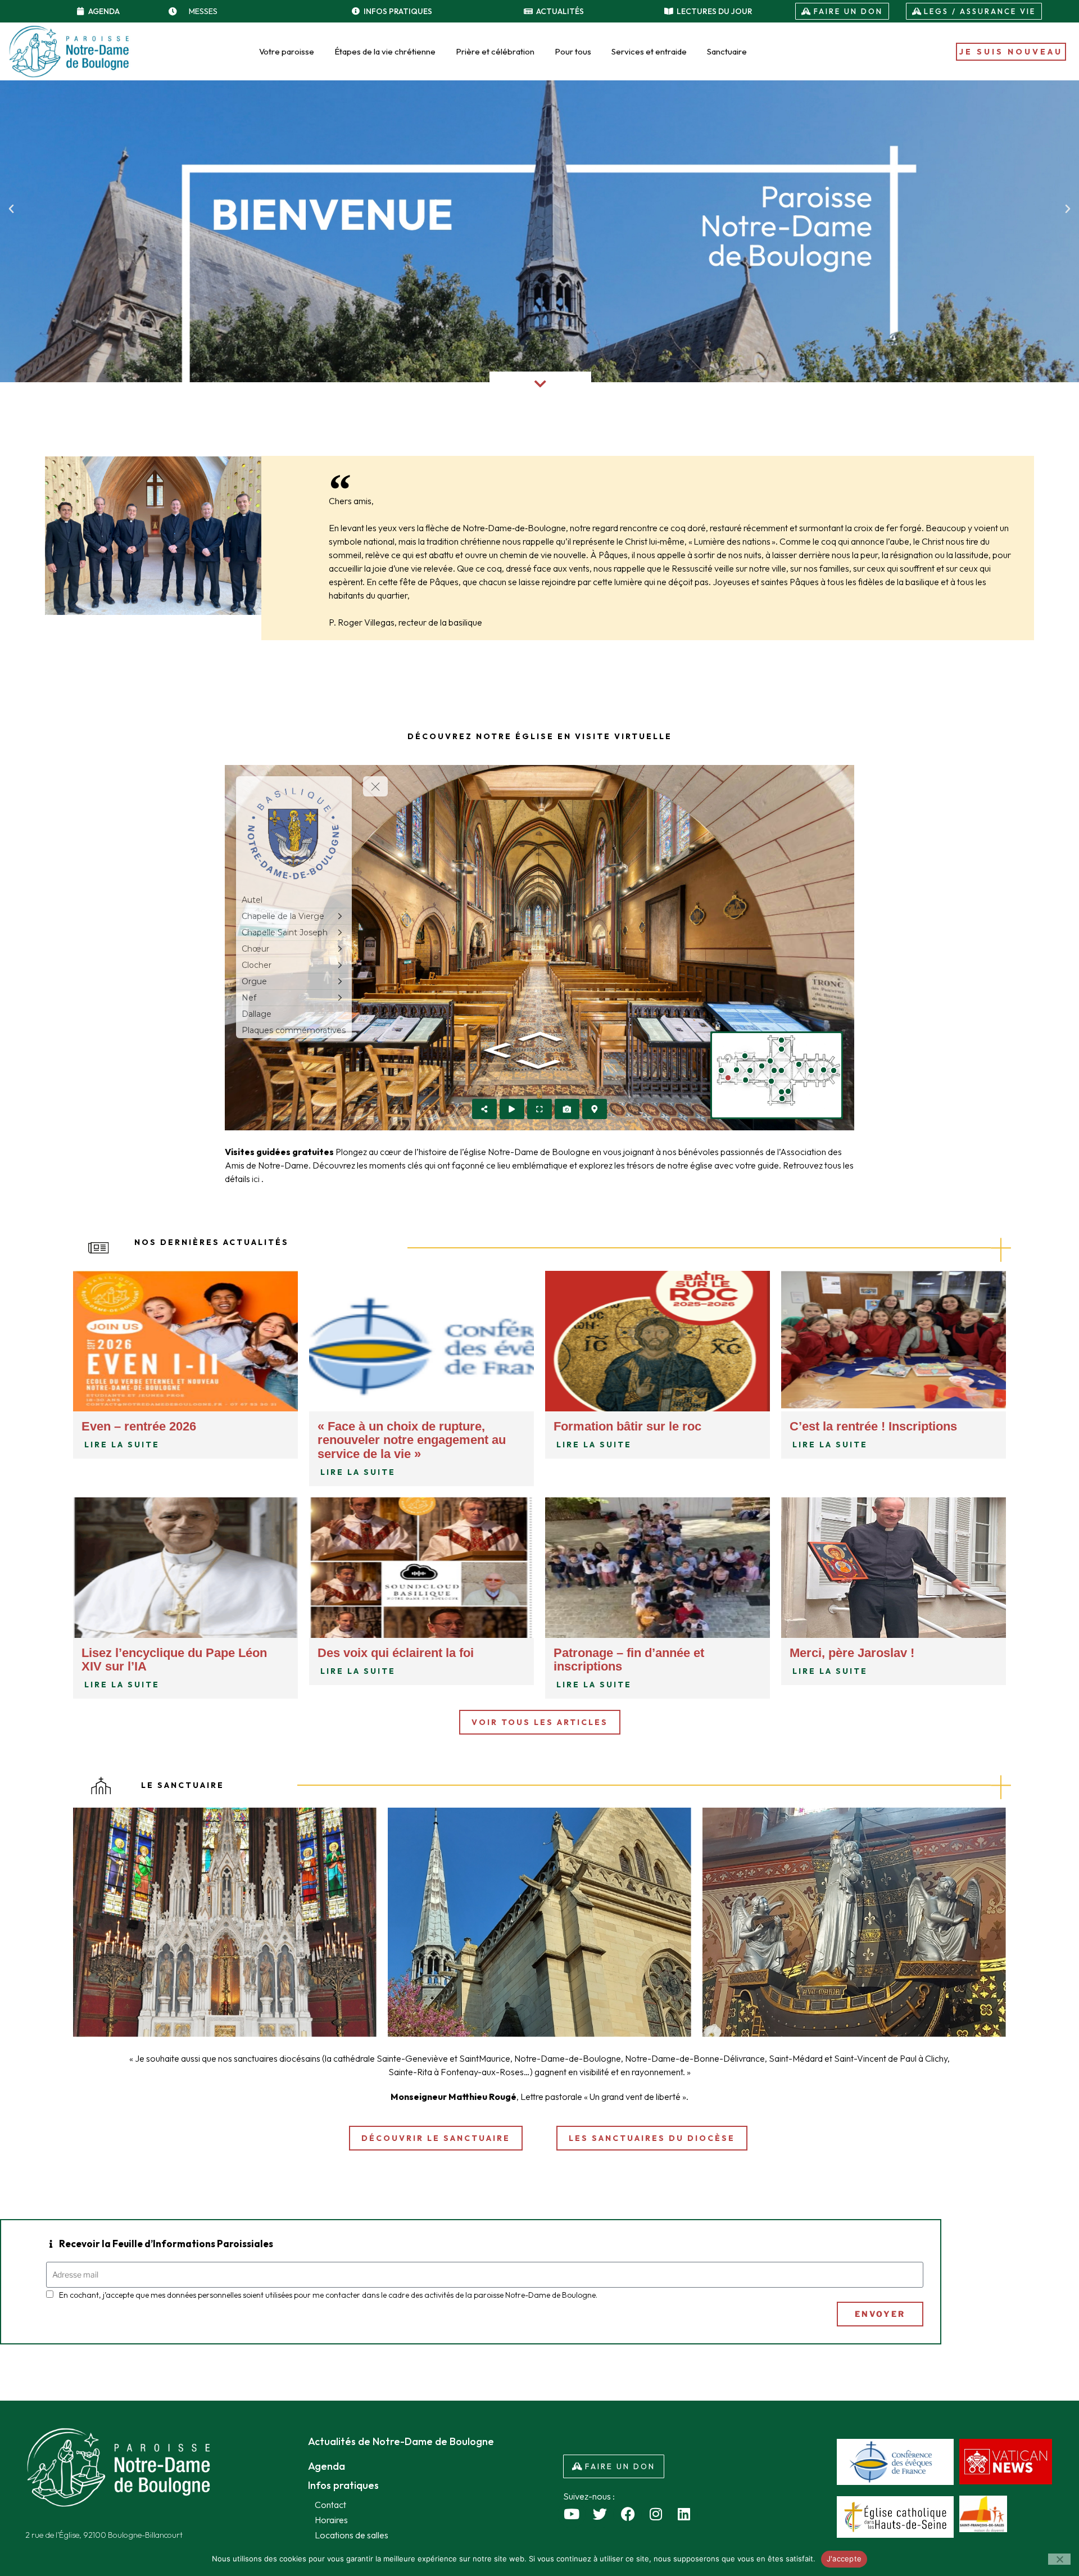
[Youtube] (572, 2514)
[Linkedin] (684, 2514)
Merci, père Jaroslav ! (852, 1653)
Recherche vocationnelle (381, 2174)
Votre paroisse (287, 51)
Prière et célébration (495, 51)
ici (257, 1179)
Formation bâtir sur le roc (627, 1426)
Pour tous (573, 51)
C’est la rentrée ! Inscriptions (873, 1426)
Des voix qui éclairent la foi (396, 1653)
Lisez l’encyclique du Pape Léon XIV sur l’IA (174, 1660)
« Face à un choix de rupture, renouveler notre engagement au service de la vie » (412, 1440)
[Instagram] (656, 2514)
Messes (203, 11)
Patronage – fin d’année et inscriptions (629, 1660)
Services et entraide (649, 51)
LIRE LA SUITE (122, 1445)
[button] (11, 209)
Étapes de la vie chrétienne (385, 51)
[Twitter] (600, 2514)
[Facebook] (628, 2514)
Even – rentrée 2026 (139, 1426)
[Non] (1059, 2559)
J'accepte (844, 2559)
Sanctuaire (727, 51)
